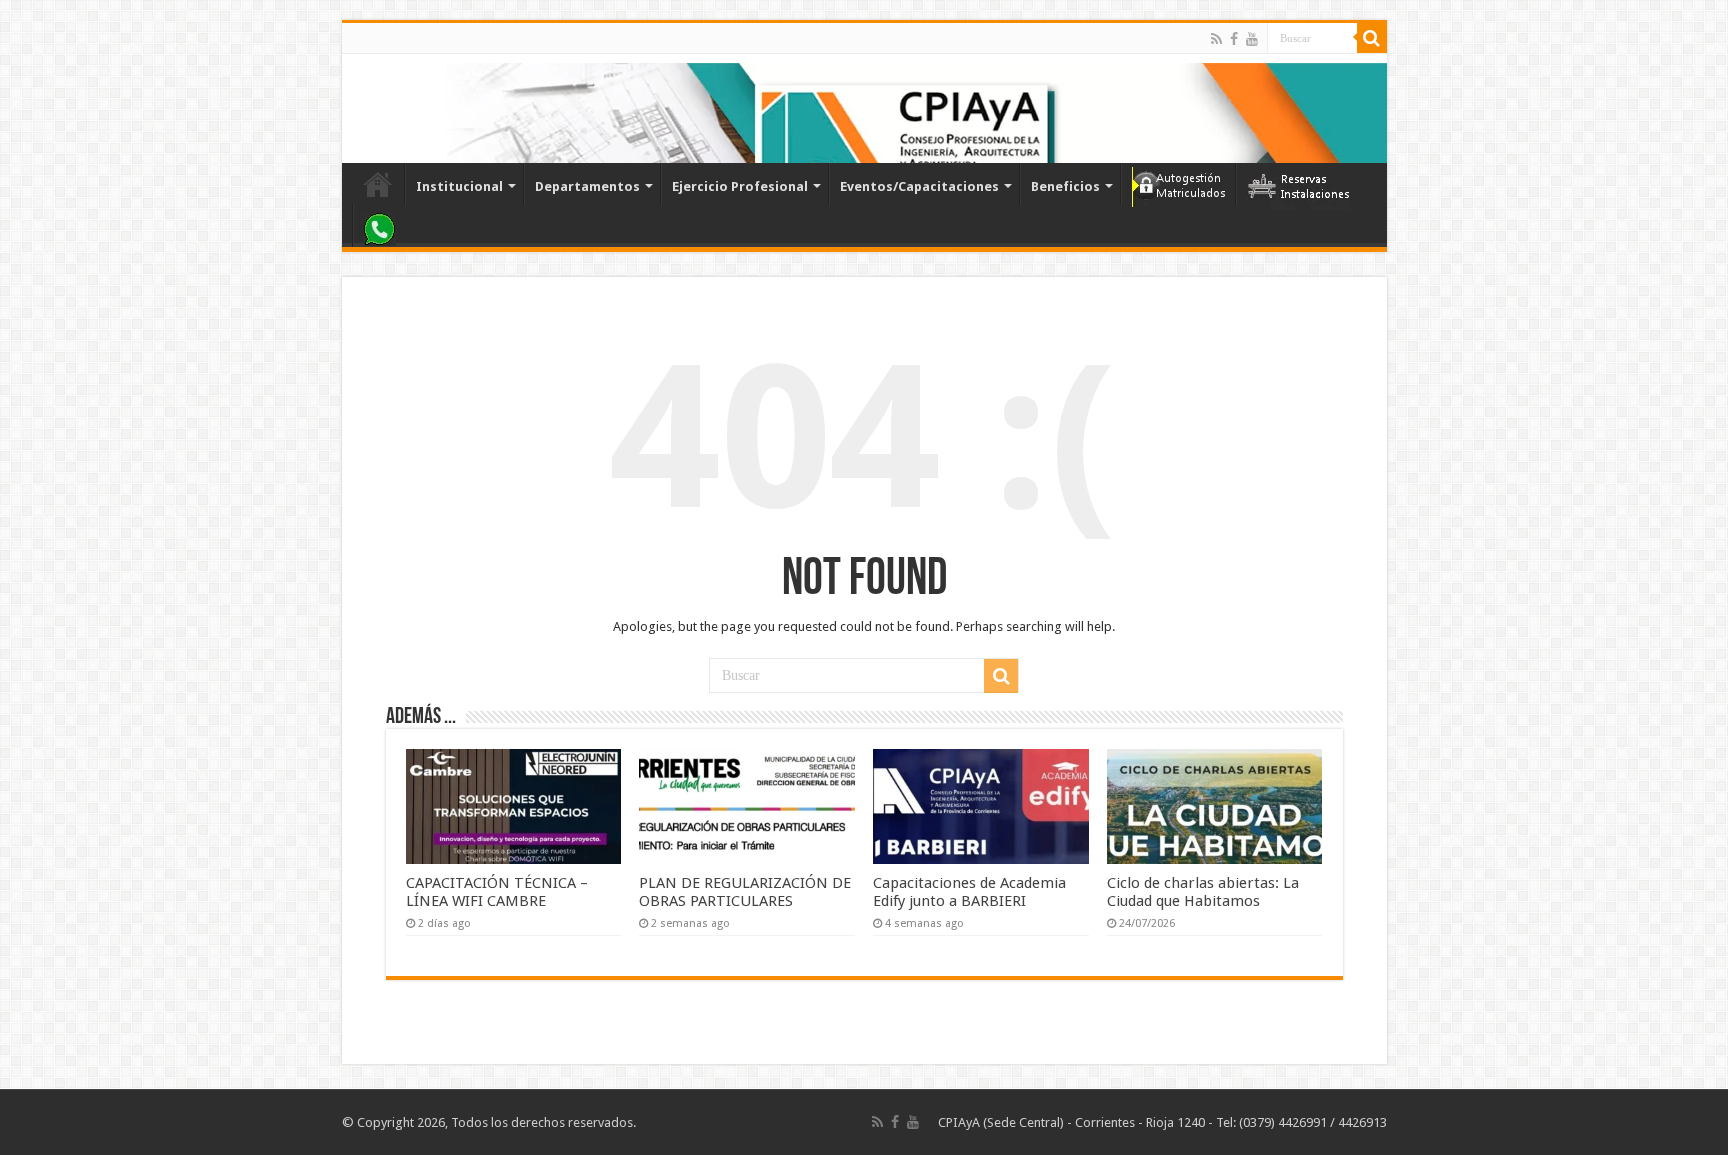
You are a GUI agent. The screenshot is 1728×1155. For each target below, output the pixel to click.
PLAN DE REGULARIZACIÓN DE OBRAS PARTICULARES (745, 892)
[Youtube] (1252, 39)
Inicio (378, 184)
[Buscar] (1372, 38)
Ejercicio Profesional (740, 186)
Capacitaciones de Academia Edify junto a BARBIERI (969, 892)
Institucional (459, 186)
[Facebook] (1234, 39)
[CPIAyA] (366, 108)
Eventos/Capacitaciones (919, 186)
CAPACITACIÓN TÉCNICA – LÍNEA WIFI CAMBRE (497, 892)
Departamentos (587, 186)
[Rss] (1216, 39)
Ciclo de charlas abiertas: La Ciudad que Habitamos (1203, 892)
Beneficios (1065, 186)
